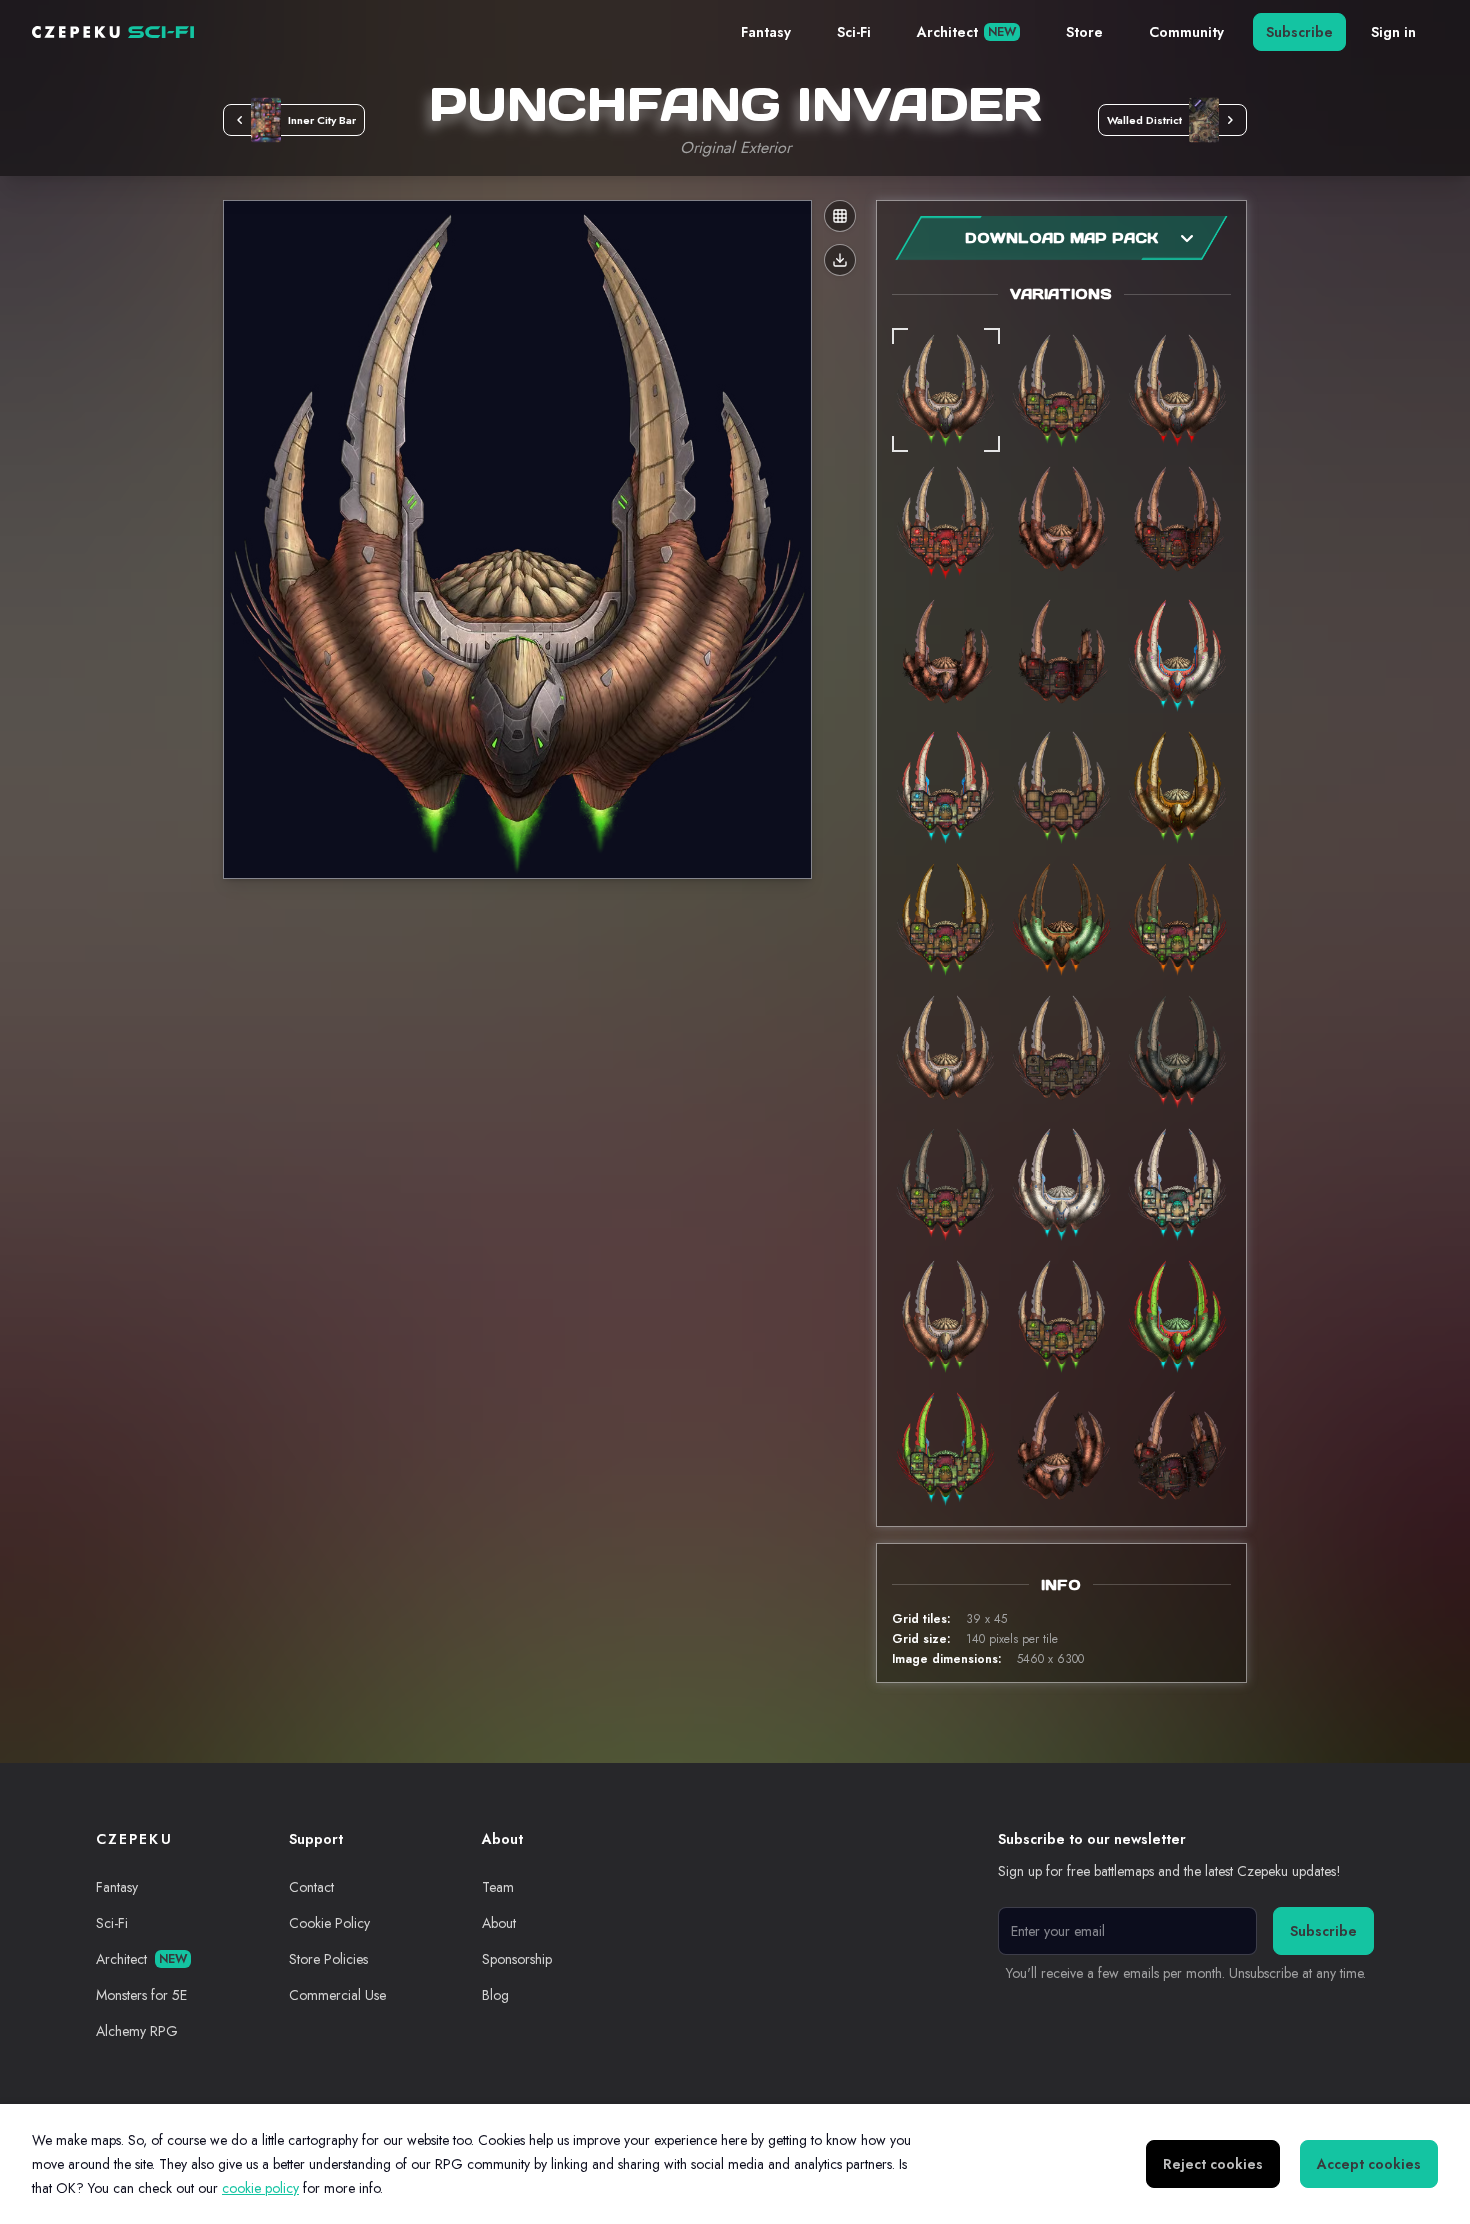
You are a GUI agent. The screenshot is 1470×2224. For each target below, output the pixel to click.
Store (1084, 32)
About (499, 1923)
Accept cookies (1369, 2164)
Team (498, 1887)
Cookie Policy (329, 1923)
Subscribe (1299, 32)
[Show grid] (840, 216)
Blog (495, 1995)
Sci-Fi (854, 32)
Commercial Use (337, 1995)
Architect (966, 32)
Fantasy (766, 32)
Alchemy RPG (137, 2031)
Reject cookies (1213, 2164)
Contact (311, 1887)
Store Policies (328, 1959)
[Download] (840, 260)
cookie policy (260, 2188)
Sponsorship (517, 1959)
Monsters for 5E (141, 1995)
